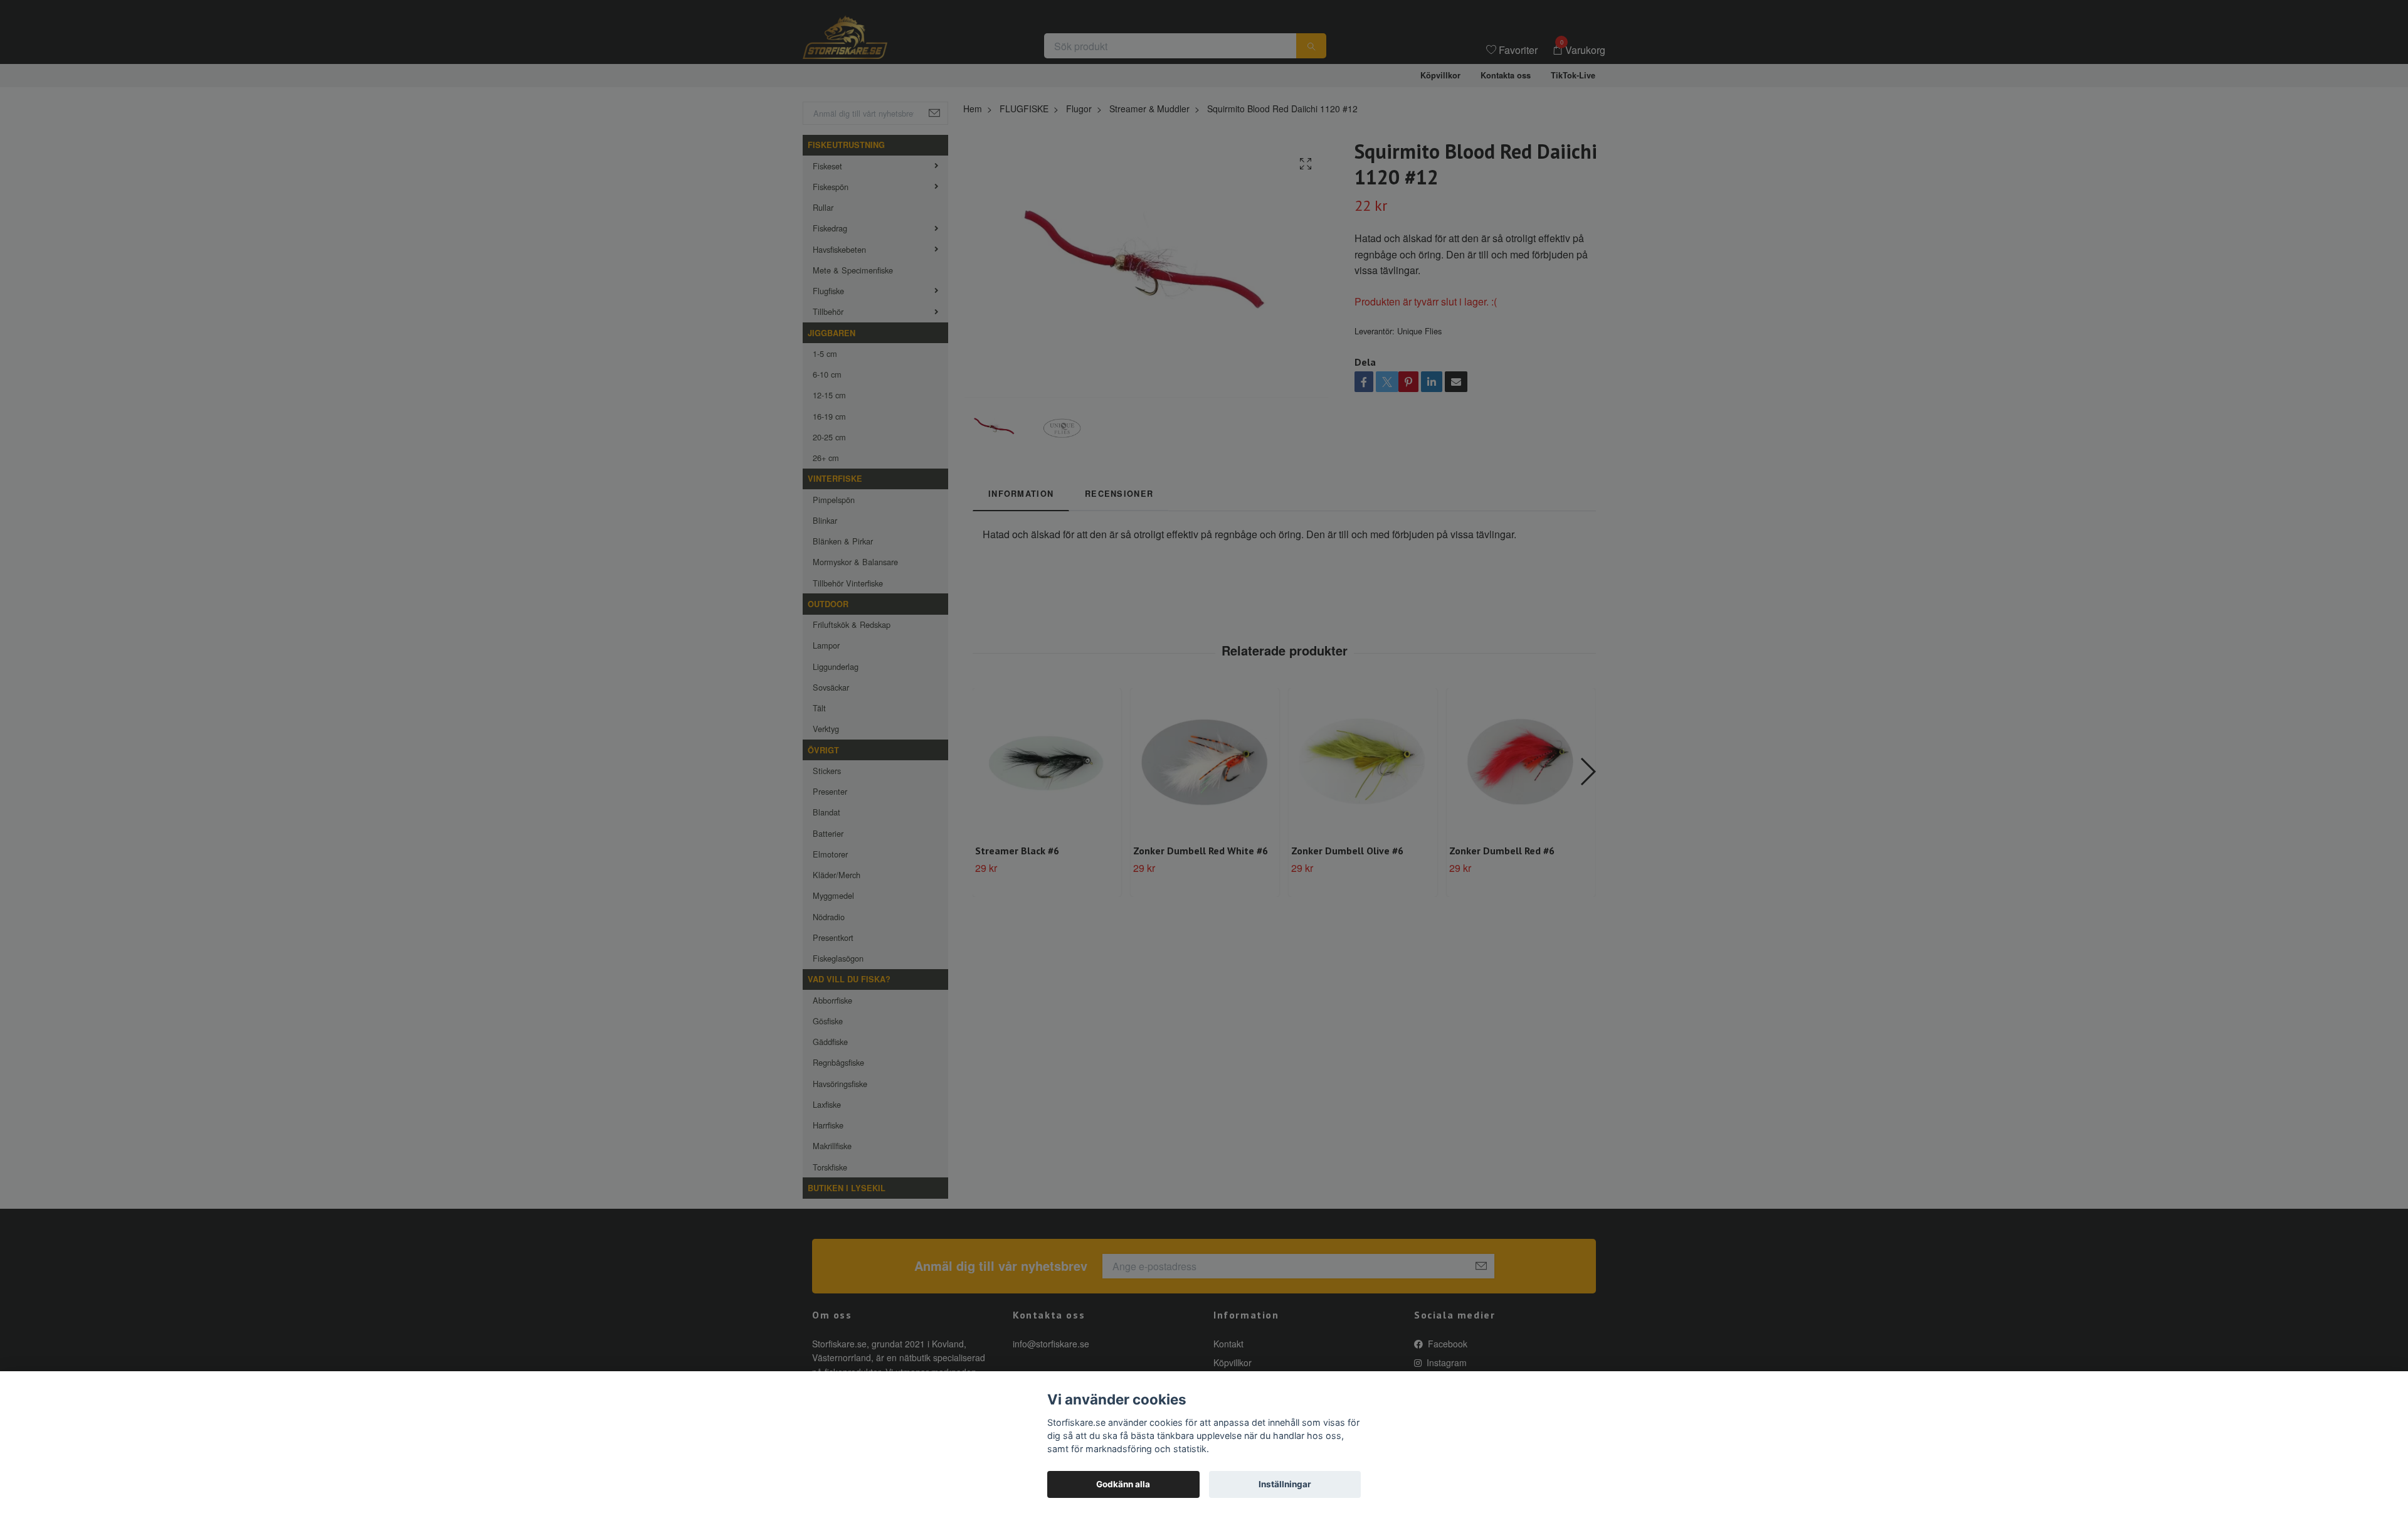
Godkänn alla (1123, 1484)
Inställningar (1285, 1484)
